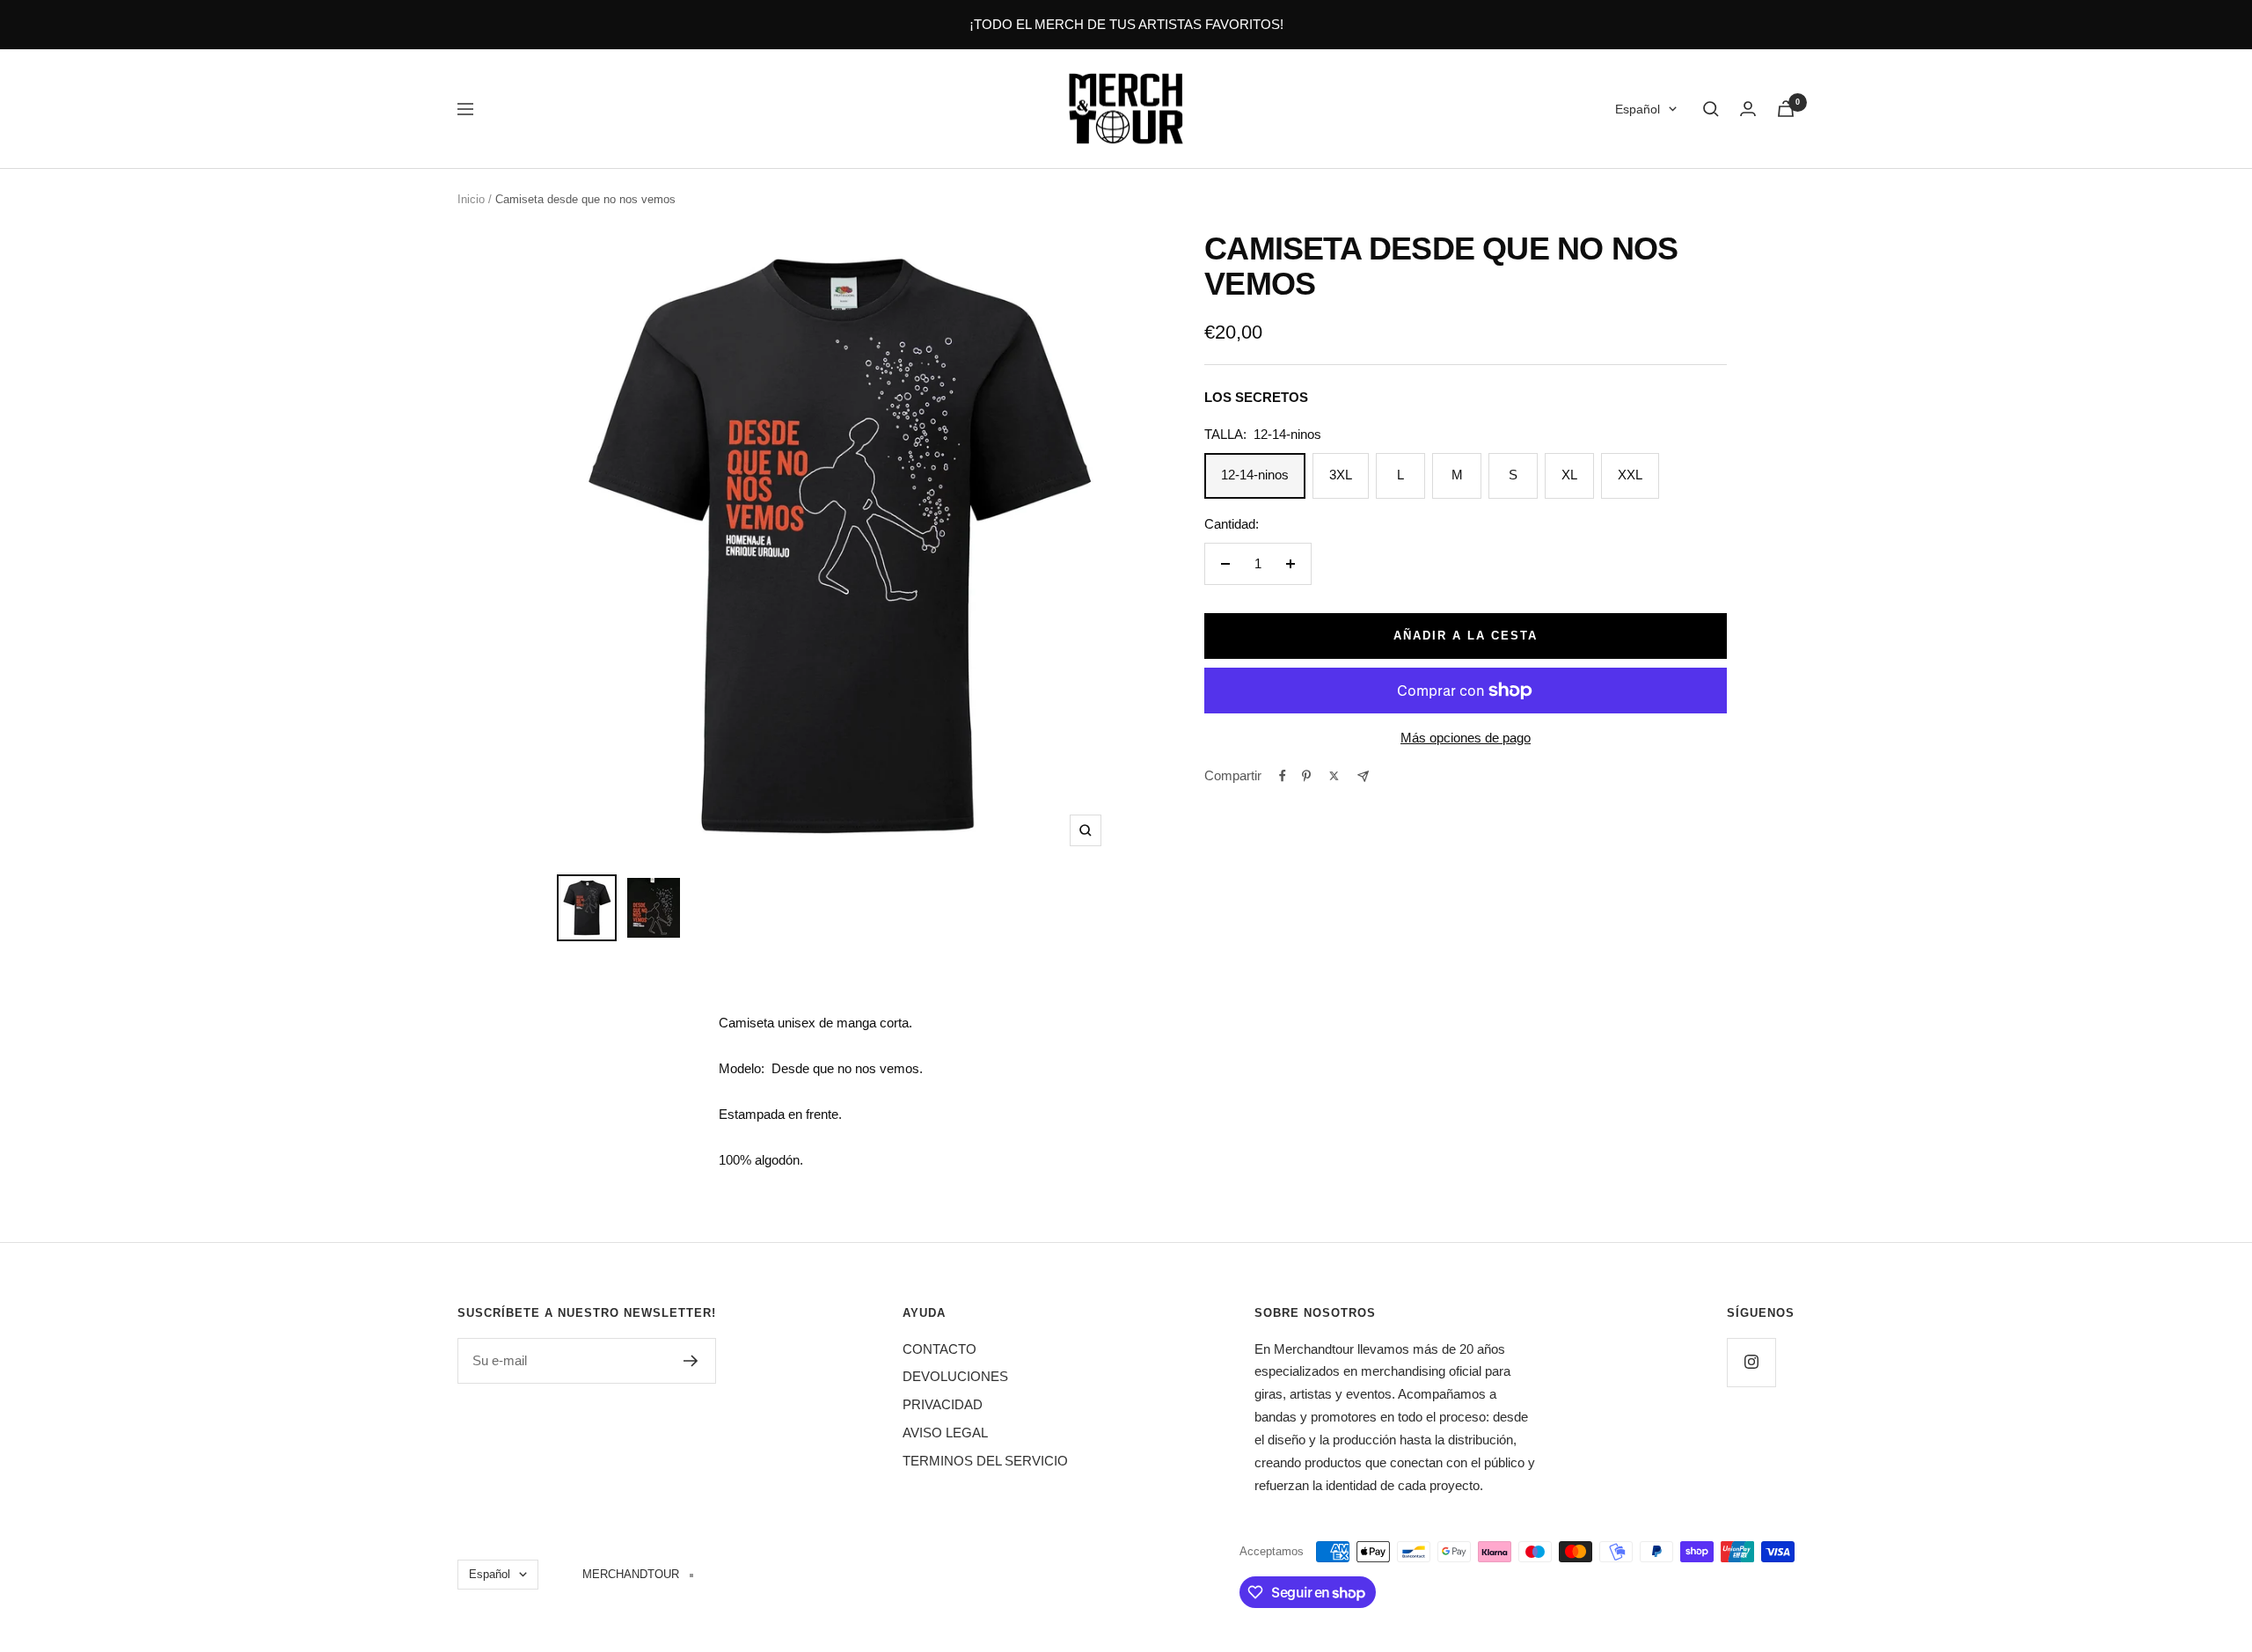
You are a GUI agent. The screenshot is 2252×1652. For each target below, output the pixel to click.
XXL (1630, 475)
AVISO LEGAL (945, 1433)
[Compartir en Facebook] (1283, 776)
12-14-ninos (1255, 475)
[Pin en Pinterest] (1306, 776)
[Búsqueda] (1711, 109)
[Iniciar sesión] (1748, 109)
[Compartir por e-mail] (1363, 776)
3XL (1341, 475)
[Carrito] (1786, 109)
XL (1569, 475)
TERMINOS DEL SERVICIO (985, 1461)
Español (1638, 109)
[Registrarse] (691, 1361)
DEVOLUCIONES (955, 1376)
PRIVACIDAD (943, 1404)
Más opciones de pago (1466, 738)
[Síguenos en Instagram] (1751, 1362)
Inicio (471, 199)
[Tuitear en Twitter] (1334, 776)
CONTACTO (940, 1349)
